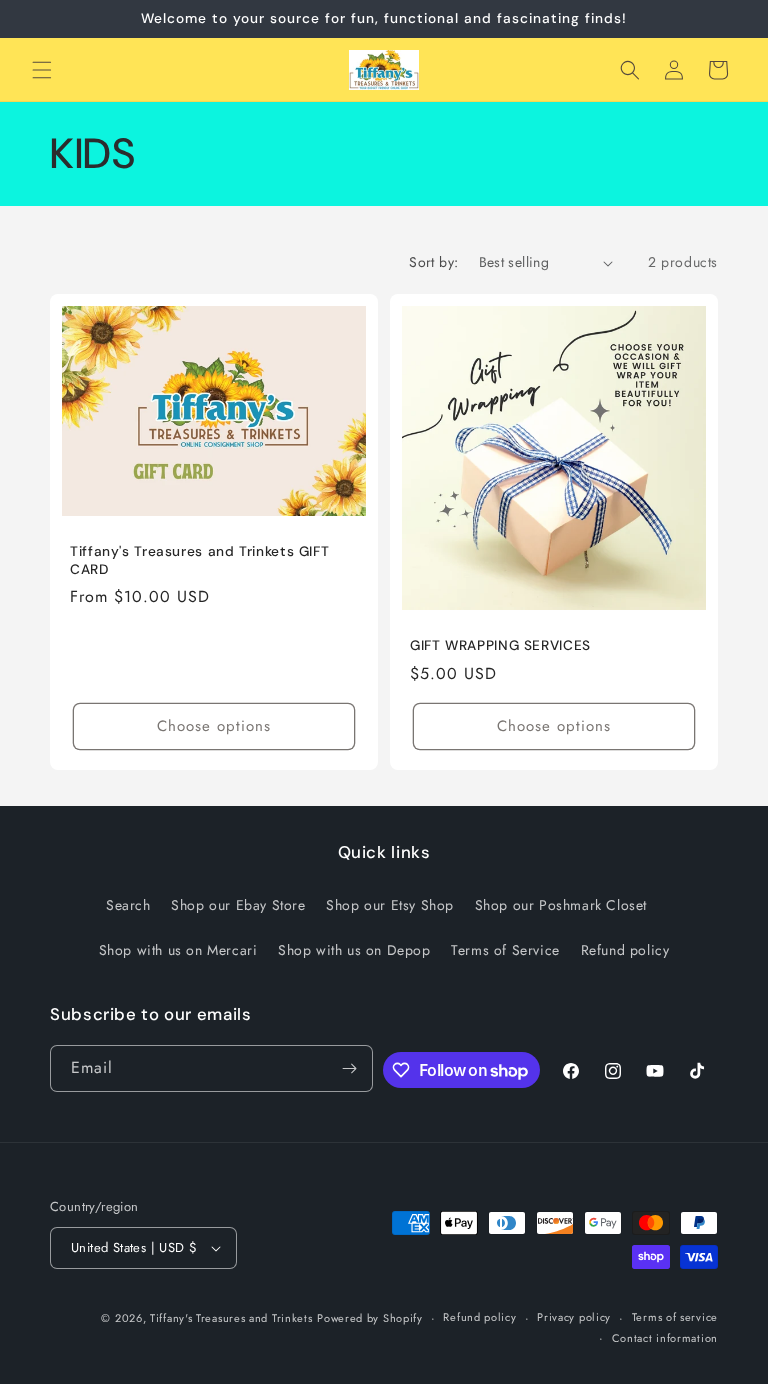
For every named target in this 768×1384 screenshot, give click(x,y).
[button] (42, 70)
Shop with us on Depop (354, 950)
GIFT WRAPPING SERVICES (500, 645)
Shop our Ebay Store (238, 905)
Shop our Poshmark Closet (561, 905)
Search (128, 905)
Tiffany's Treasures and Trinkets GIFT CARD (199, 560)
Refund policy (625, 950)
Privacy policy (574, 1317)
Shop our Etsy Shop (390, 905)
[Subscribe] (350, 1068)
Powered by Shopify (370, 1318)
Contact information (665, 1338)
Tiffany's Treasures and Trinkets (231, 1318)
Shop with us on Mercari (178, 950)
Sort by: (433, 262)
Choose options (214, 726)
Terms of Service (505, 950)
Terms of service (675, 1317)
